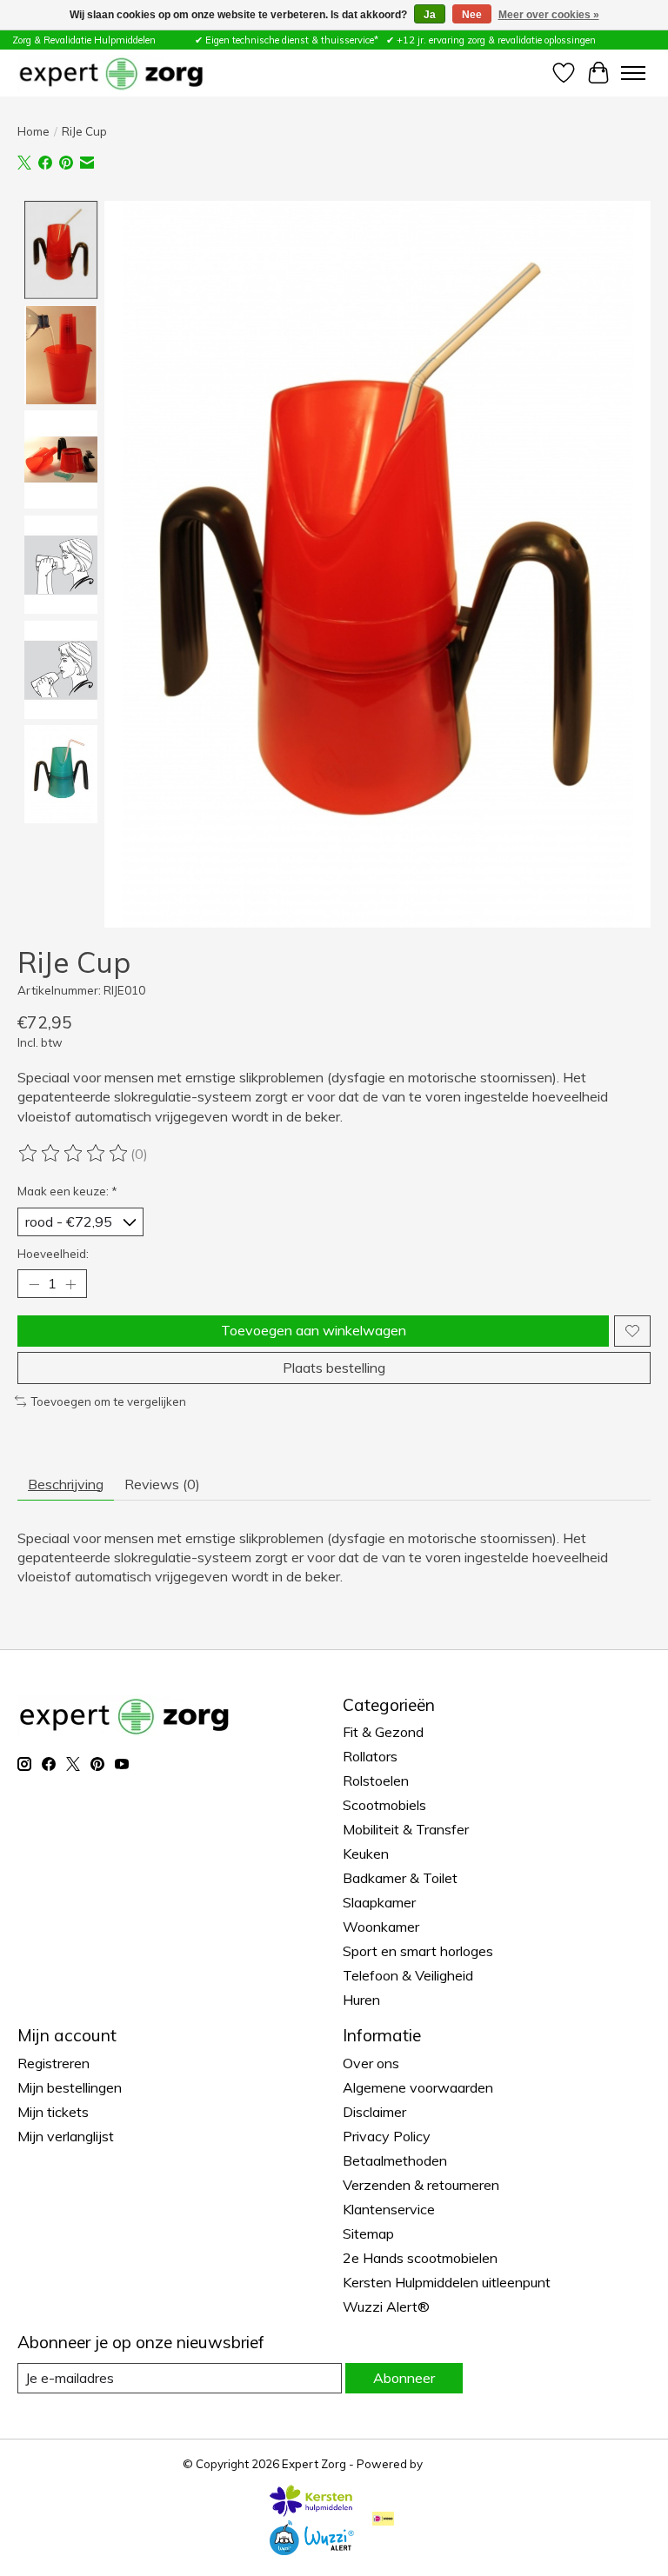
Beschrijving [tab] (66, 1484)
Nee (472, 15)
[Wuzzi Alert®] (311, 2550)
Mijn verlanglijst (66, 2136)
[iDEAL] (383, 2520)
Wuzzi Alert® (386, 2306)
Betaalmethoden (395, 2160)
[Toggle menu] (633, 73)
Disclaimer (374, 2112)
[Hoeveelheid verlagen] (34, 1284)
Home (33, 131)
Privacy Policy (387, 2136)
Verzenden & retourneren (421, 2185)
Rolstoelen (376, 1781)
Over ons (371, 2063)
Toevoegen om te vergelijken (108, 1401)
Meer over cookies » (549, 15)
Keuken (366, 1854)
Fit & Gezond (383, 1732)
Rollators (370, 1756)
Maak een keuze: (67, 1191)
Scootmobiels (384, 1805)
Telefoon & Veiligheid (408, 1975)
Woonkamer (381, 1927)
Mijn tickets (53, 2112)
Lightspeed (456, 2464)
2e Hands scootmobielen (420, 2258)
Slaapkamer (379, 1902)
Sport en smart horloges (418, 1951)
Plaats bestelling (334, 1368)
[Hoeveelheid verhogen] (70, 1284)
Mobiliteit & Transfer (406, 1829)
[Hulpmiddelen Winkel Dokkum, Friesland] (111, 73)
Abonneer (404, 2378)
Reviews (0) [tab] (162, 1484)
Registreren (53, 2063)
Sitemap (368, 2233)
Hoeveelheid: (53, 1254)
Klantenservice (389, 2209)
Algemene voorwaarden (418, 2087)
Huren (361, 2000)
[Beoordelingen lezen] (74, 1154)
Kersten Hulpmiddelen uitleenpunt (447, 2282)
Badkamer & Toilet (400, 1878)
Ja (430, 15)
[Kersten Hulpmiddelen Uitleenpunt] (311, 2512)
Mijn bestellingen (70, 2087)
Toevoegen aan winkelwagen (314, 1330)
